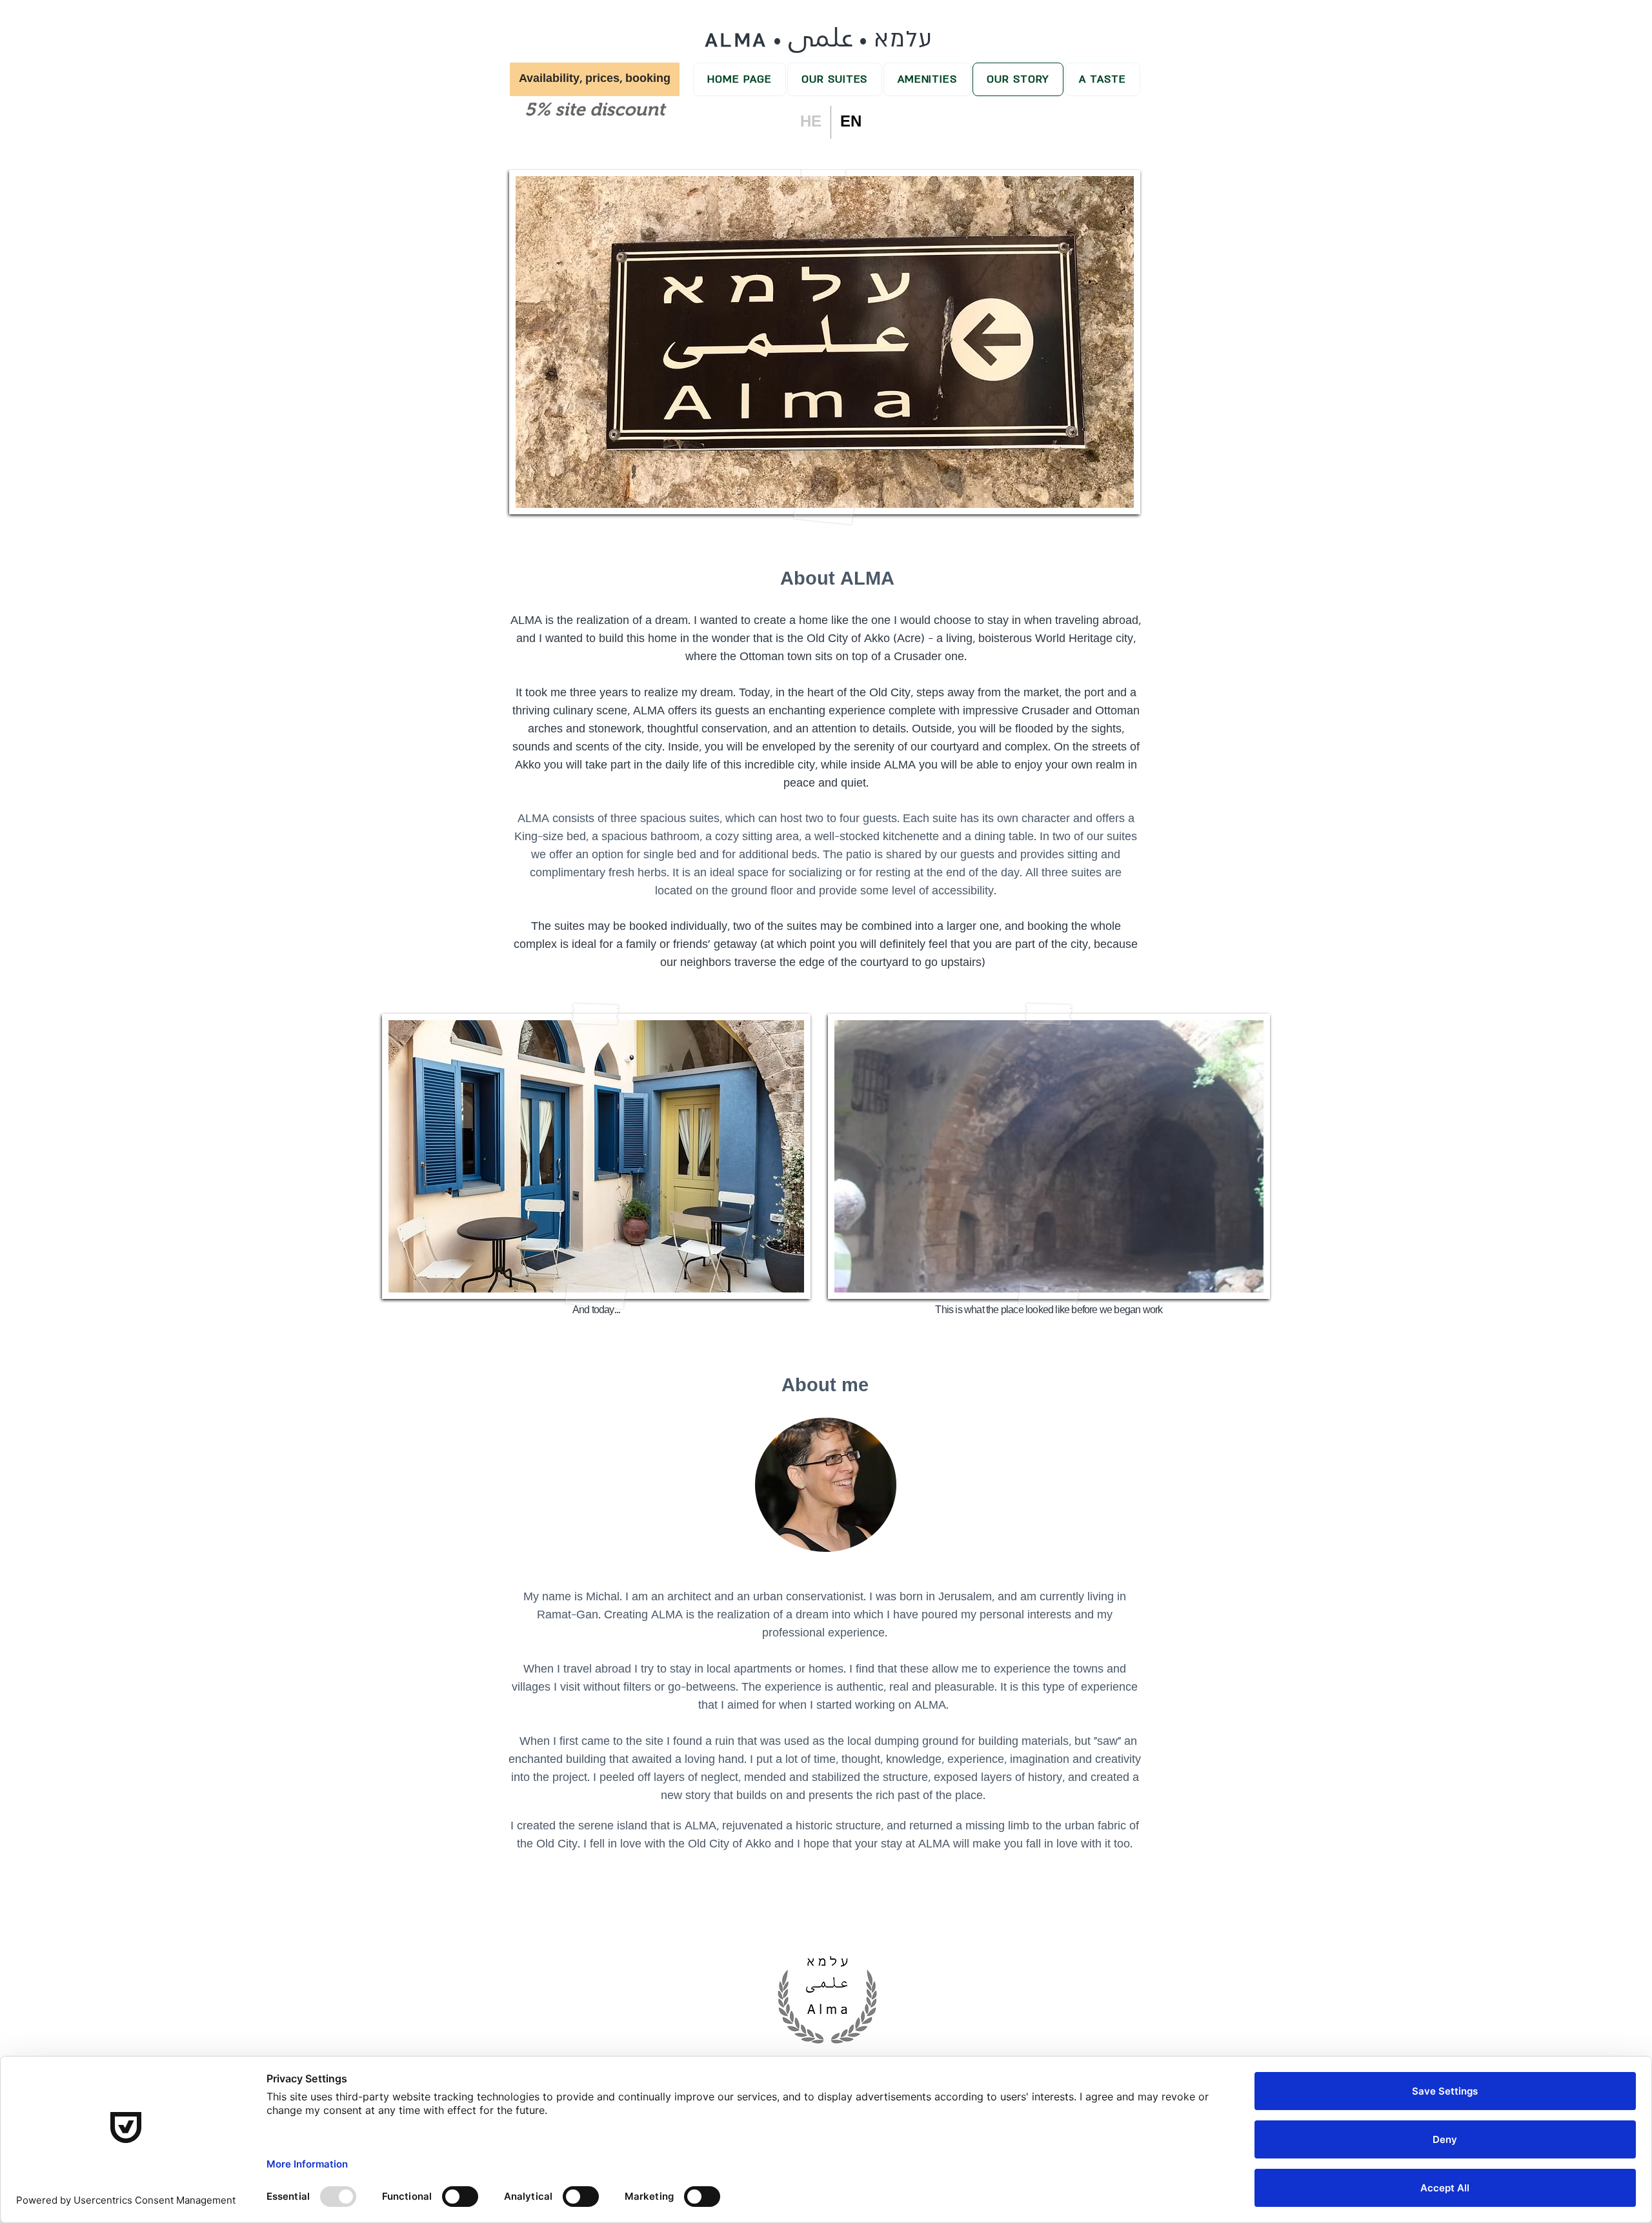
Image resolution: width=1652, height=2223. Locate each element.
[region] (828, 1996)
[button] (595, 79)
